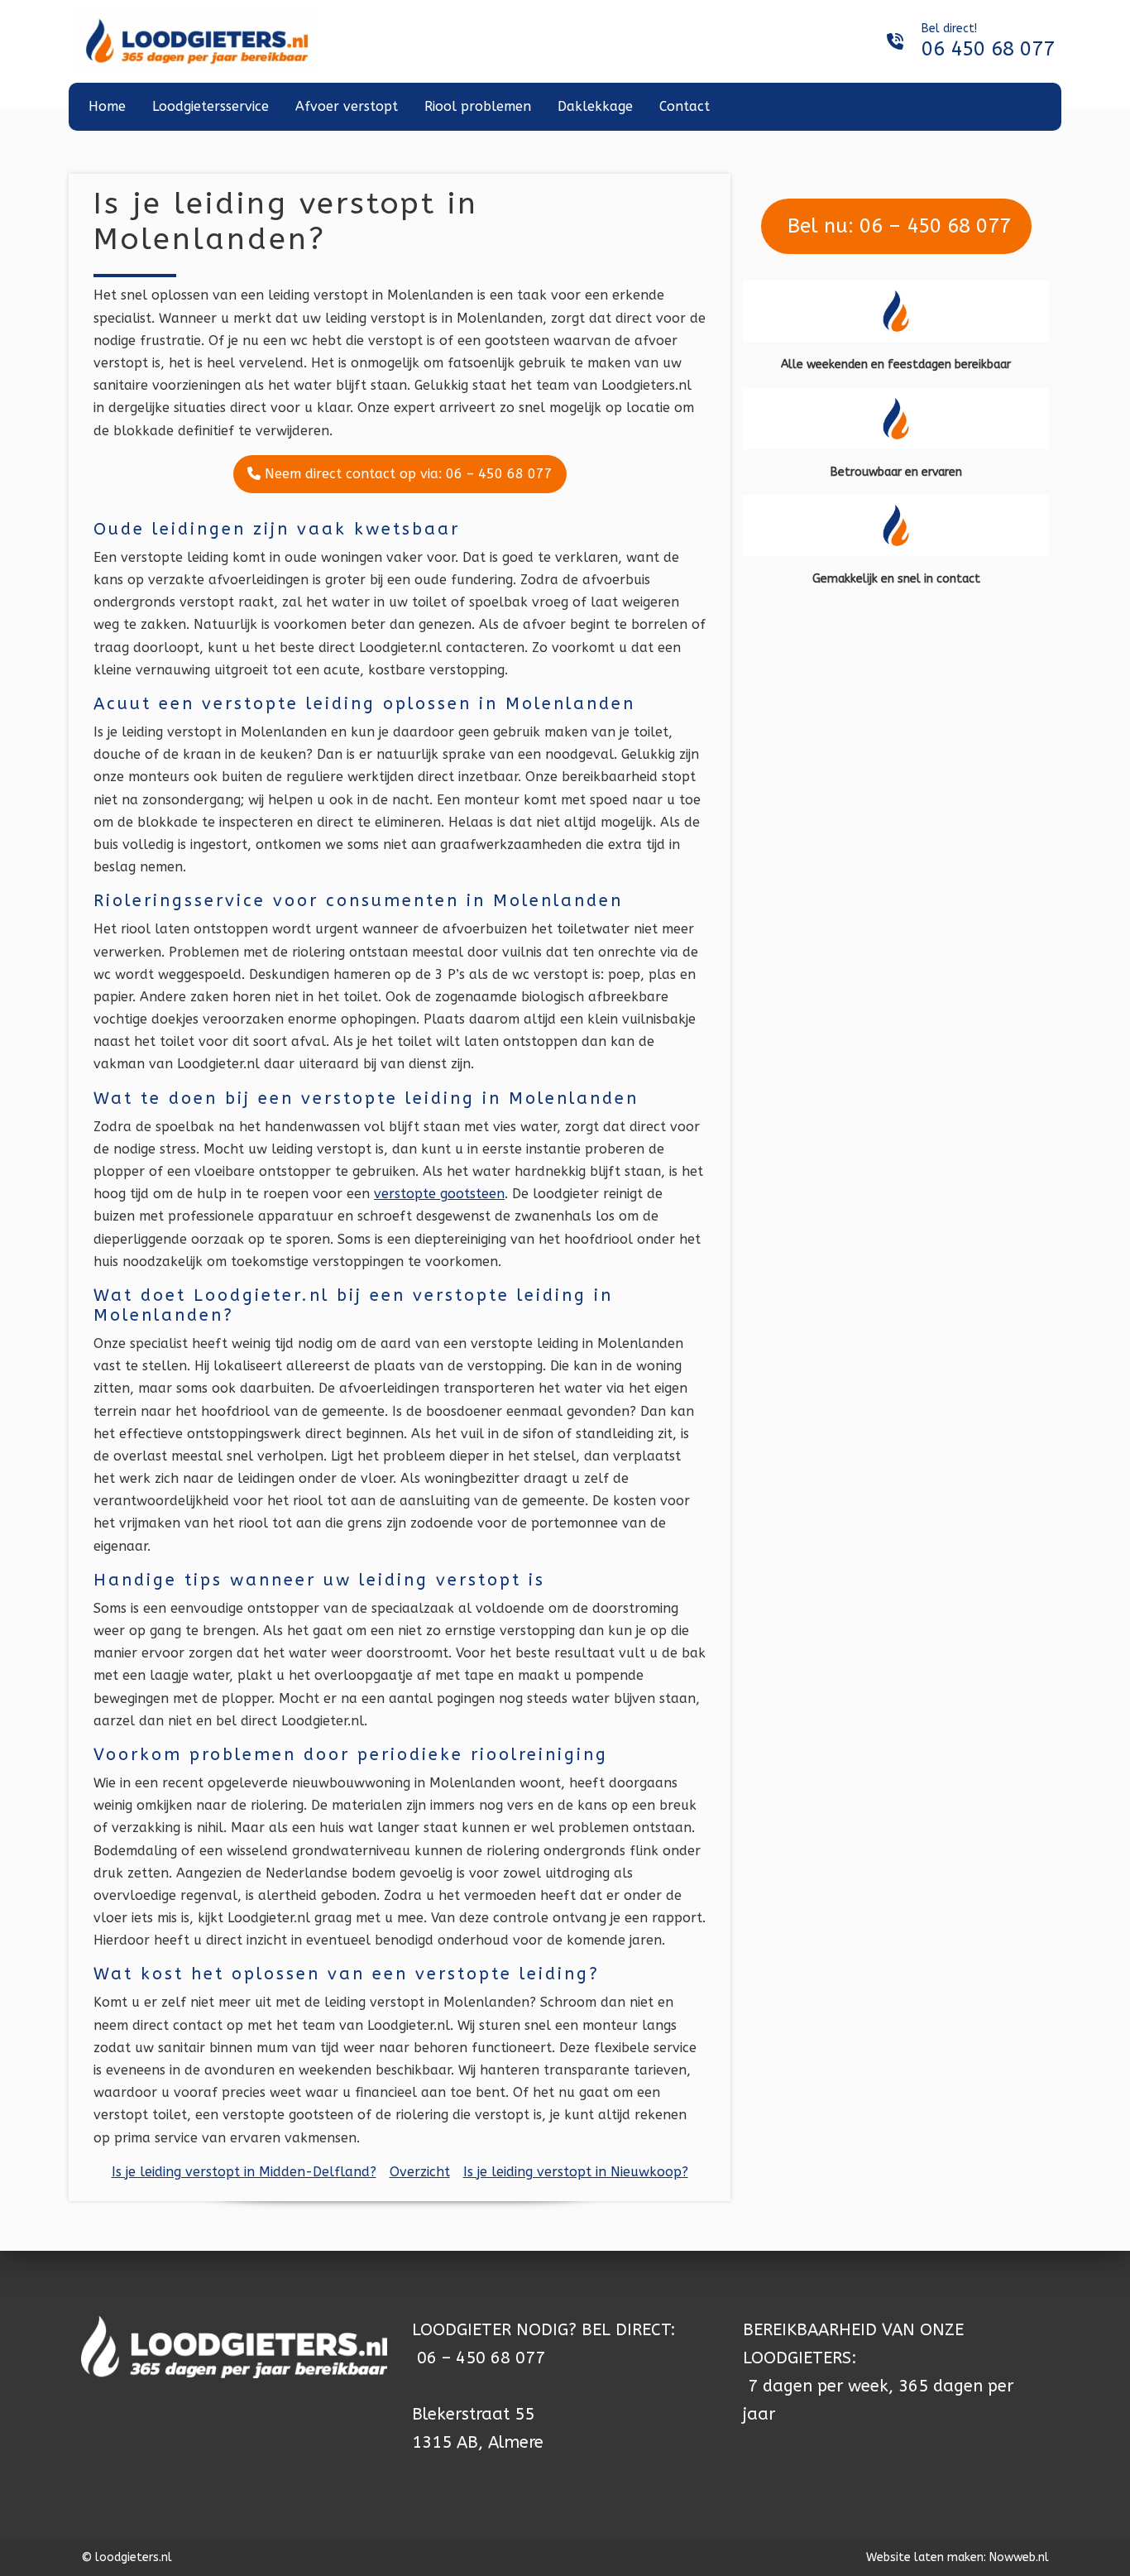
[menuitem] (107, 107)
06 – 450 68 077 (481, 2358)
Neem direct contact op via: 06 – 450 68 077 (407, 474)
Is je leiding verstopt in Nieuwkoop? (576, 2172)
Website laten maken (925, 2557)
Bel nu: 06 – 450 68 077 (896, 226)
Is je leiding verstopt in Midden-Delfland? (244, 2172)
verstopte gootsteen (439, 1194)
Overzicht (420, 2172)
